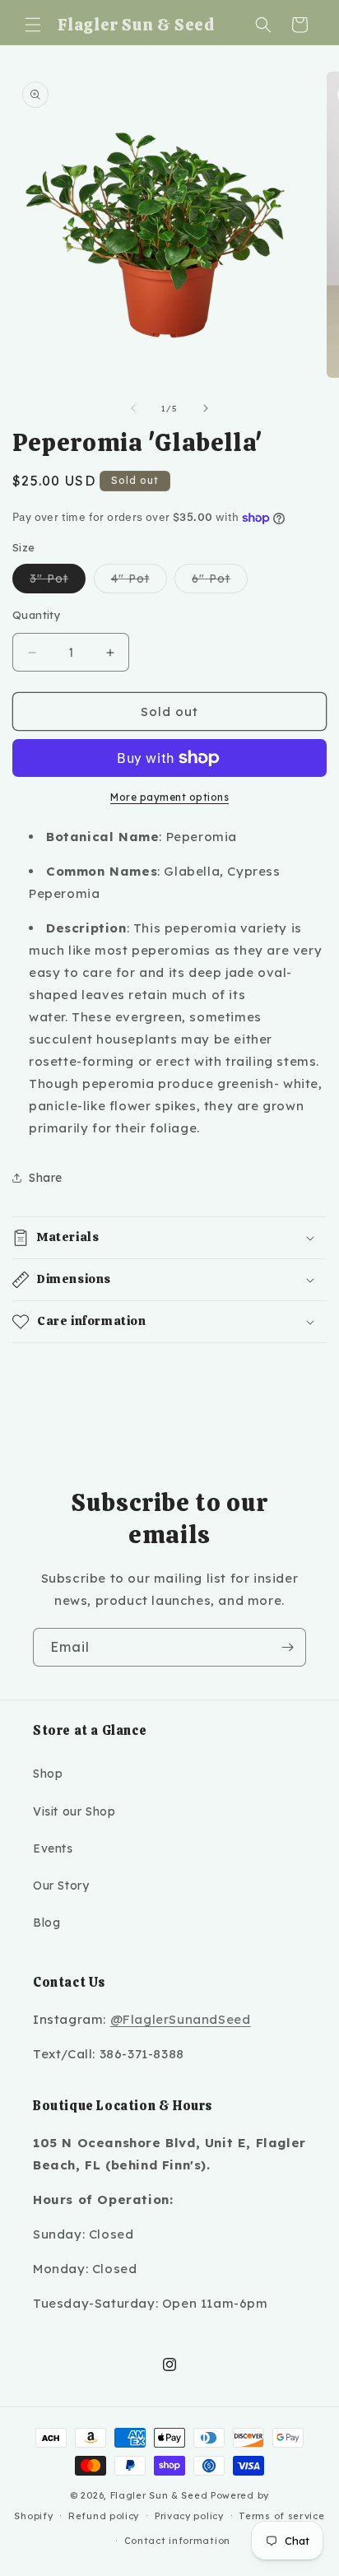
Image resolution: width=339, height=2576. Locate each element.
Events (53, 1848)
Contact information (177, 2541)
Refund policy (104, 2516)
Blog (46, 1923)
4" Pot (139, 582)
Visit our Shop (74, 1811)
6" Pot (220, 582)
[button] (33, 25)
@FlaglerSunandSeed (181, 2019)
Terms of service (281, 2516)
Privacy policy (189, 2516)
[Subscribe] (287, 1647)
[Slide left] (133, 408)
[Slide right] (206, 408)
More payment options (169, 797)
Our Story (61, 1886)
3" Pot (58, 582)
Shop (48, 1774)
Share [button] (46, 1178)
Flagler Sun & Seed (159, 2495)
